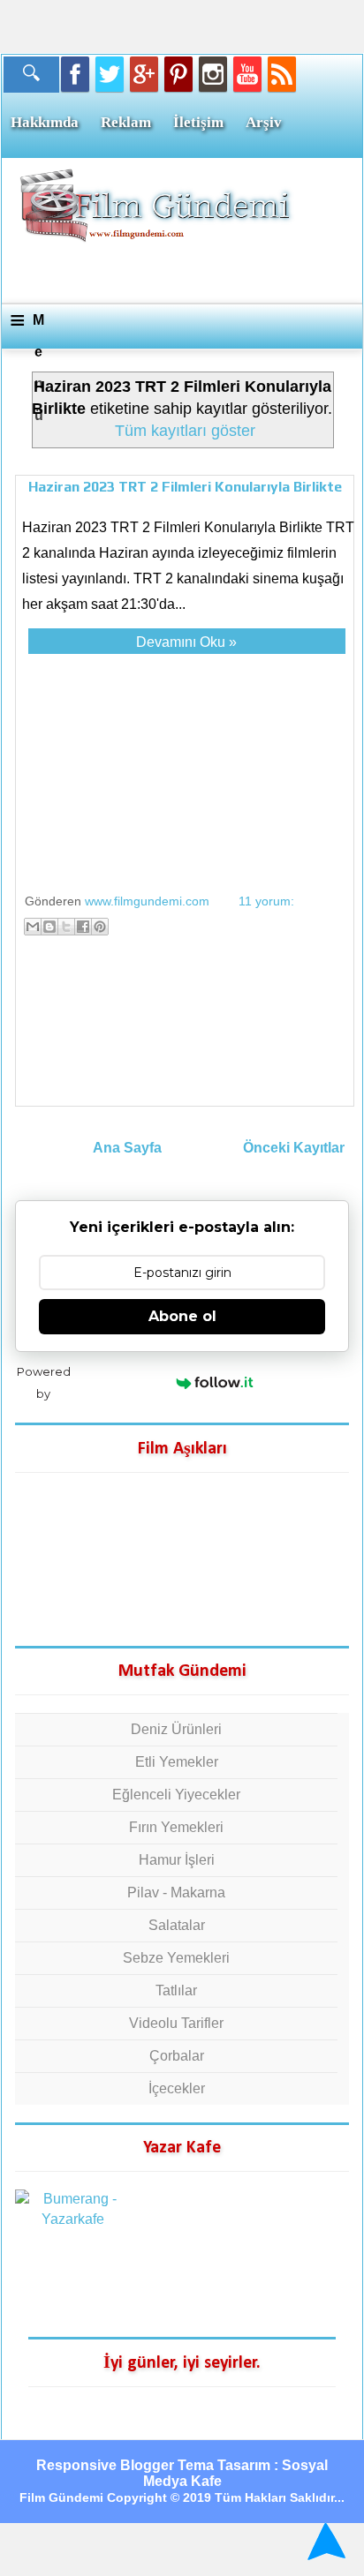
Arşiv (264, 122)
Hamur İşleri (177, 1860)
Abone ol (182, 1316)
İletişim (198, 122)
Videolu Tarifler (176, 2023)
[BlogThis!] (49, 927)
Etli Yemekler (177, 1762)
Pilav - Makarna (176, 1893)
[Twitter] (110, 74)
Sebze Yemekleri (176, 1958)
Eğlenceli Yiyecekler (176, 1795)
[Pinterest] (178, 74)
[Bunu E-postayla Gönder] (33, 927)
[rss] (282, 74)
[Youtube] (247, 74)
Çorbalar (177, 2056)
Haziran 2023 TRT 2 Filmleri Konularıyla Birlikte (185, 487)
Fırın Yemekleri (176, 1827)
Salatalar (177, 1925)
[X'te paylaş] (66, 927)
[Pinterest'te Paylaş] (100, 927)
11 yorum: (266, 901)
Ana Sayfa (127, 1148)
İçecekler (177, 2088)
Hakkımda (45, 122)
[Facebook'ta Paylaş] (83, 927)
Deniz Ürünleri (176, 1729)
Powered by (44, 1382)
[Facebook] (75, 74)
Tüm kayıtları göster (185, 431)
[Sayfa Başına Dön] (324, 2541)
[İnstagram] (213, 74)
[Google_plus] (144, 74)
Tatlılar (176, 1990)
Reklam (126, 122)
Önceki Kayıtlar (294, 1148)
